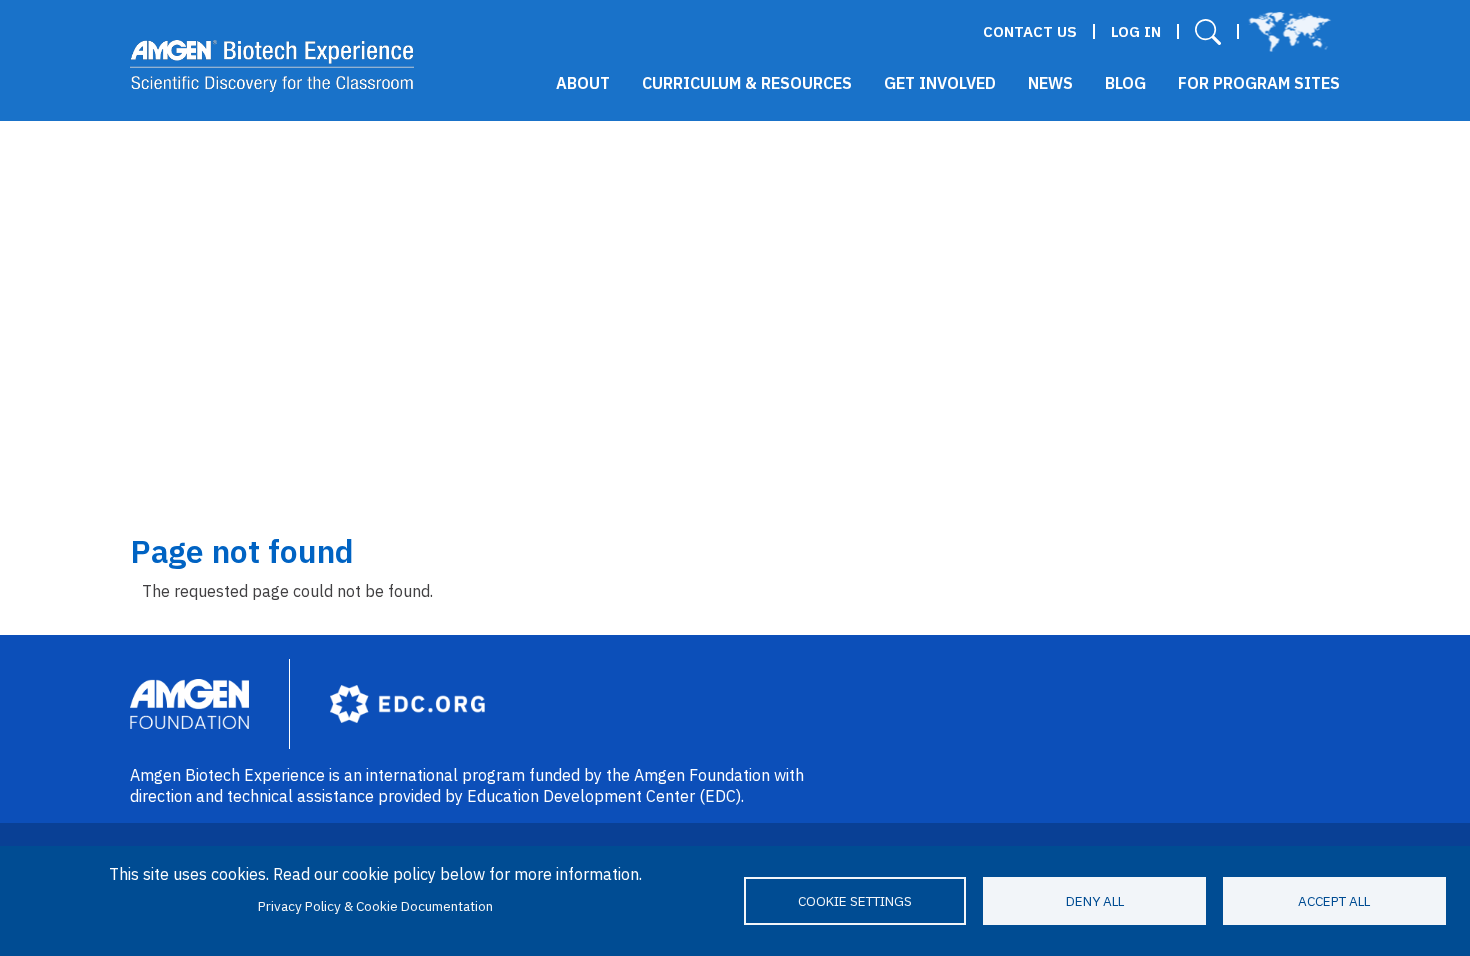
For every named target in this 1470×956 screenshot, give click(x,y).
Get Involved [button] (940, 83)
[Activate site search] (1208, 31)
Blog (1125, 83)
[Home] (272, 66)
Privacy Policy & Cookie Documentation (375, 906)
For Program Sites (1259, 83)
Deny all (1095, 901)
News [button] (1050, 83)
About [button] (583, 83)
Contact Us (1030, 31)
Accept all (1334, 901)
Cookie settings (855, 901)
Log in (1136, 31)
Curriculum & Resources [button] (747, 83)
